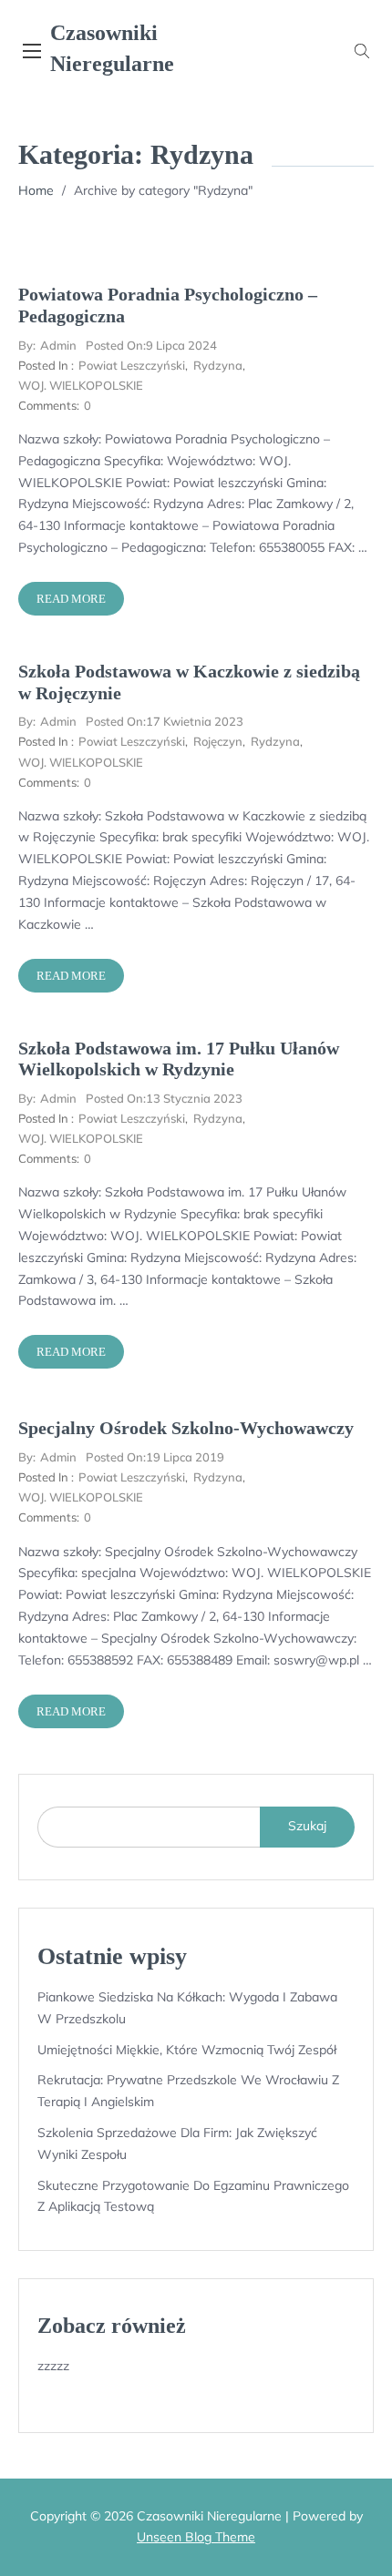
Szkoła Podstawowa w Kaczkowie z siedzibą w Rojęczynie (189, 682)
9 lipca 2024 (151, 345)
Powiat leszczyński (132, 365)
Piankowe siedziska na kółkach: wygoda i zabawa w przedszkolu (187, 2008)
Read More (71, 599)
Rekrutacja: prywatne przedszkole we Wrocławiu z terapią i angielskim (188, 2091)
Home (36, 190)
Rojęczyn (218, 741)
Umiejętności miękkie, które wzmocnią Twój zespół (187, 2050)
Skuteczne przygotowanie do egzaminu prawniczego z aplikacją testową (193, 2196)
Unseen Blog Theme (196, 2537)
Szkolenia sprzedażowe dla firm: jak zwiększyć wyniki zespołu (177, 2143)
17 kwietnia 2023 (165, 721)
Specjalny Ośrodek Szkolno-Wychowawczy (186, 1428)
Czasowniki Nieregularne (112, 48)
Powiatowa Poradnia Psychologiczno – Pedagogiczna (168, 305)
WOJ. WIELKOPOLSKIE (81, 385)
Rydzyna (218, 365)
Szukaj (307, 1826)
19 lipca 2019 (155, 1457)
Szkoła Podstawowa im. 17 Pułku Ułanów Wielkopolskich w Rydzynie (179, 1059)
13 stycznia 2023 (164, 1098)
